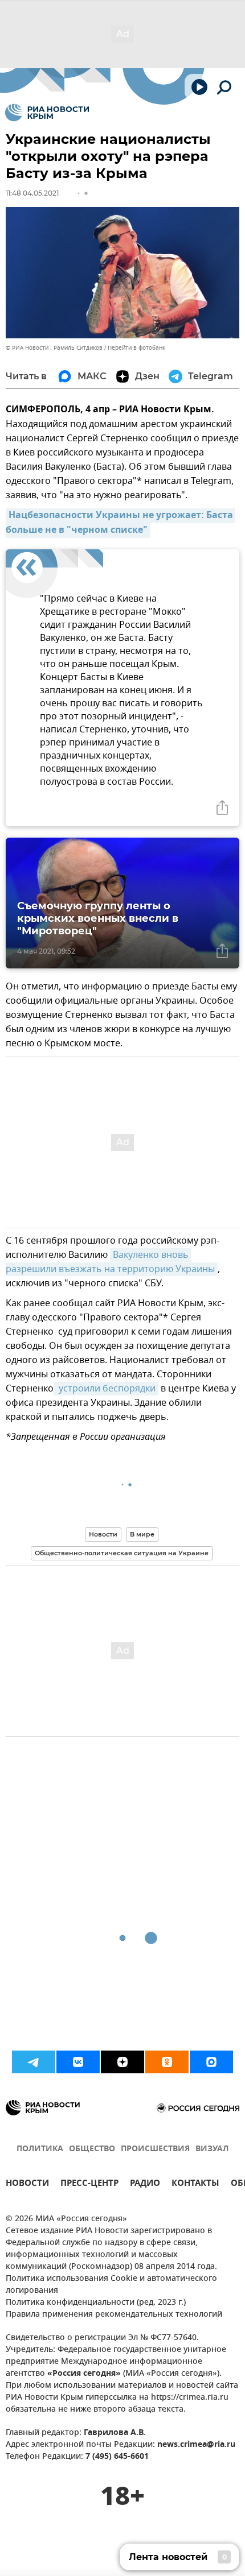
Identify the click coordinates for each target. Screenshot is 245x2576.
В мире (142, 1534)
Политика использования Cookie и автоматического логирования (111, 2285)
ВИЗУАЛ (212, 2149)
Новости (103, 1534)
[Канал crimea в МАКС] (211, 2062)
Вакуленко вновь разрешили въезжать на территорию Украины (110, 1262)
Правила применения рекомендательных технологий (114, 2315)
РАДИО (145, 2184)
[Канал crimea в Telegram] (34, 2062)
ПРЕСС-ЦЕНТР (89, 2184)
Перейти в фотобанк (136, 348)
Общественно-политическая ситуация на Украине (122, 1553)
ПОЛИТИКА (40, 2149)
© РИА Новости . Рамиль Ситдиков (54, 348)
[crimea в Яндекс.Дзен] (122, 2062)
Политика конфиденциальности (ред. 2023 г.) (96, 2303)
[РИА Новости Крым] (47, 113)
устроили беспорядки (106, 1389)
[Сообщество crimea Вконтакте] (78, 2062)
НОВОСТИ (27, 2184)
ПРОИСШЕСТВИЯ (155, 2149)
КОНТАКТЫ (195, 2184)
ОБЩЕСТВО (92, 2149)
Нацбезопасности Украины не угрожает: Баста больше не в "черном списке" (121, 523)
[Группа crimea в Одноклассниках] (167, 2062)
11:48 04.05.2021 (32, 193)
